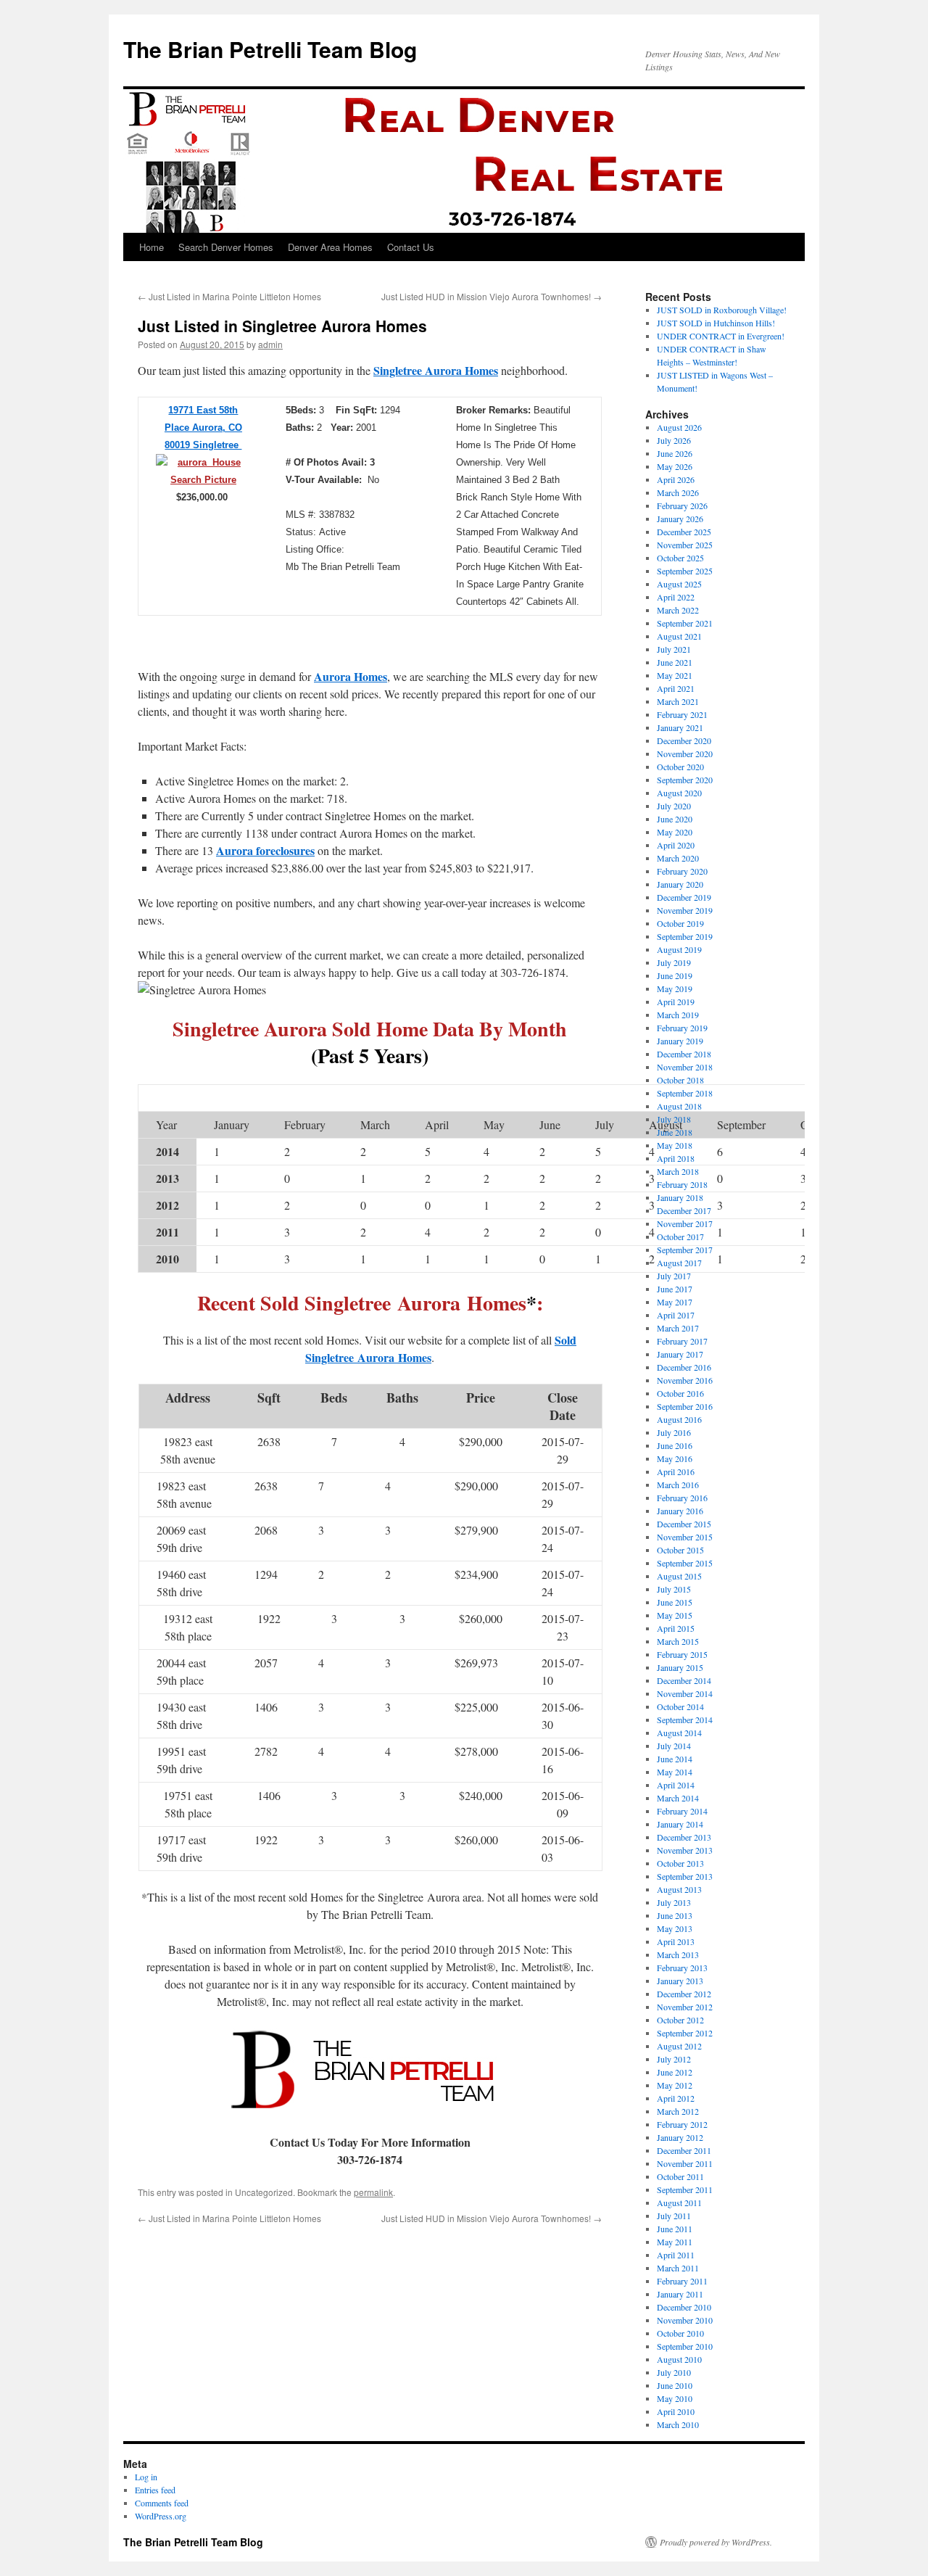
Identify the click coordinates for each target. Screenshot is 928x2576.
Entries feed (155, 2490)
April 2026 (676, 479)
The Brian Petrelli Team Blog (270, 49)
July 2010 (674, 2372)
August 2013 (679, 1889)
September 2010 (685, 2346)
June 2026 (675, 453)
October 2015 (680, 1550)
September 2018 (685, 1093)
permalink (373, 2192)
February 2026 (682, 505)
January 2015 (680, 1667)
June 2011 (675, 2229)
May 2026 (675, 466)
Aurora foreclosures (265, 850)
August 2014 (679, 1733)
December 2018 (684, 1054)
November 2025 (685, 545)
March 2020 (678, 858)
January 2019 (680, 1041)
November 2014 (685, 1693)
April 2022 (676, 597)
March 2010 (678, 2424)
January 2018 (680, 1197)
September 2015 (685, 1563)
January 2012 (680, 2137)
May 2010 (675, 2398)
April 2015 (676, 1628)
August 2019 (679, 949)
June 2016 (675, 1445)
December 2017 (684, 1210)
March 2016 (678, 1485)
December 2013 (684, 1837)
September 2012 (685, 2033)
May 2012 (675, 2085)
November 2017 (685, 1223)
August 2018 (679, 1106)
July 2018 (674, 1119)
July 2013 (674, 1902)
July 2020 (674, 806)
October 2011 (680, 2176)
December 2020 (684, 740)
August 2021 (679, 636)
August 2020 (679, 793)
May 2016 (675, 1458)
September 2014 (685, 1720)
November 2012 (685, 2007)
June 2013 (675, 1915)
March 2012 (678, 2111)
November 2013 (685, 1850)
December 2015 (684, 1524)
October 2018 (680, 1080)
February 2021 (682, 714)
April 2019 (676, 1002)
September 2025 (685, 571)
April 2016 (676, 1471)
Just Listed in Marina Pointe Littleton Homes (229, 296)
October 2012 (680, 2020)
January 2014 (680, 1824)
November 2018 (685, 1067)
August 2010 (679, 2359)
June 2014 (675, 1759)
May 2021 (675, 675)
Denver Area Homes (330, 247)
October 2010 (680, 2333)
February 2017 (682, 1341)
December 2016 (684, 1367)
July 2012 (674, 2059)
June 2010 (675, 2385)
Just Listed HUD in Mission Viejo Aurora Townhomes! (492, 296)
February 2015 (682, 1654)
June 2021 (675, 662)
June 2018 (675, 1132)
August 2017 (679, 1263)
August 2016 (679, 1419)
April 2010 (676, 2411)
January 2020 (680, 884)
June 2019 (675, 975)
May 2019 (675, 988)
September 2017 (685, 1250)
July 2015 (674, 1589)
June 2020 (675, 819)
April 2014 (676, 1785)
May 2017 (675, 1302)
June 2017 (675, 1289)
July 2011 (674, 2216)
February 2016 (682, 1498)
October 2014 (680, 1706)
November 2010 (685, 2320)
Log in (146, 2477)
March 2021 (678, 701)
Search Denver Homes (226, 247)
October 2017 (680, 1237)
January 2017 (680, 1354)
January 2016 (680, 1511)
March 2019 (678, 1015)
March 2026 (678, 492)
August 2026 (679, 427)
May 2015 (675, 1615)
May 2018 (675, 1145)
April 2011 (676, 2255)
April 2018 (676, 1158)
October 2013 (680, 1863)
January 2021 (680, 727)
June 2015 (675, 1602)
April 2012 (676, 2098)
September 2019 (685, 936)
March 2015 (678, 1641)
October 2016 (680, 1393)
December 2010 (684, 2307)
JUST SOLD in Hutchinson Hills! (716, 323)
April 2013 (676, 1941)
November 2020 (685, 754)
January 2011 (680, 2294)
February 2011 (682, 2281)
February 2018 (682, 1184)
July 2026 (674, 440)
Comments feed (162, 2503)
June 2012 (675, 2072)
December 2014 (684, 1680)
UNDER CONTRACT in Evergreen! (721, 336)
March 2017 (678, 1328)
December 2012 (684, 1994)
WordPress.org (161, 2516)
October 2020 (680, 767)
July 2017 (674, 1276)
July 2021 (674, 649)
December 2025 (684, 532)
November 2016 (685, 1380)
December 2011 (684, 2150)
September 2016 (685, 1406)
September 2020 (685, 780)
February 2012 (682, 2124)
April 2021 (676, 688)
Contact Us (411, 247)
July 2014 (674, 1746)
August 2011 (679, 2203)
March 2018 (678, 1171)
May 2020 (675, 832)
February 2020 (682, 871)
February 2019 (682, 1028)
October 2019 (680, 923)
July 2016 (674, 1432)
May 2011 (675, 2242)
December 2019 (684, 897)
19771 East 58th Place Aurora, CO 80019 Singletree (203, 428)
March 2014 (678, 1798)
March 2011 (678, 2268)
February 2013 (682, 1968)
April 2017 (676, 1315)
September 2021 (685, 623)
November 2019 (685, 910)
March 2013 (678, 1954)
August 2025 (679, 584)
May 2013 (675, 1928)
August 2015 (679, 1576)
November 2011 (685, 2163)
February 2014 (682, 1811)
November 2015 (685, 1537)
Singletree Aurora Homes (436, 370)
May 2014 (675, 1772)
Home (152, 247)
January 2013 (680, 1981)
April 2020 (676, 845)
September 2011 (685, 2189)
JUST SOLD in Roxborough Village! (722, 310)
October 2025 (680, 558)
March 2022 (678, 610)
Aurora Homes (351, 676)
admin (270, 344)
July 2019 (674, 962)
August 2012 (679, 2046)
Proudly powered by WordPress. (716, 2542)
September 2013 (685, 1876)
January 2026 (680, 519)
